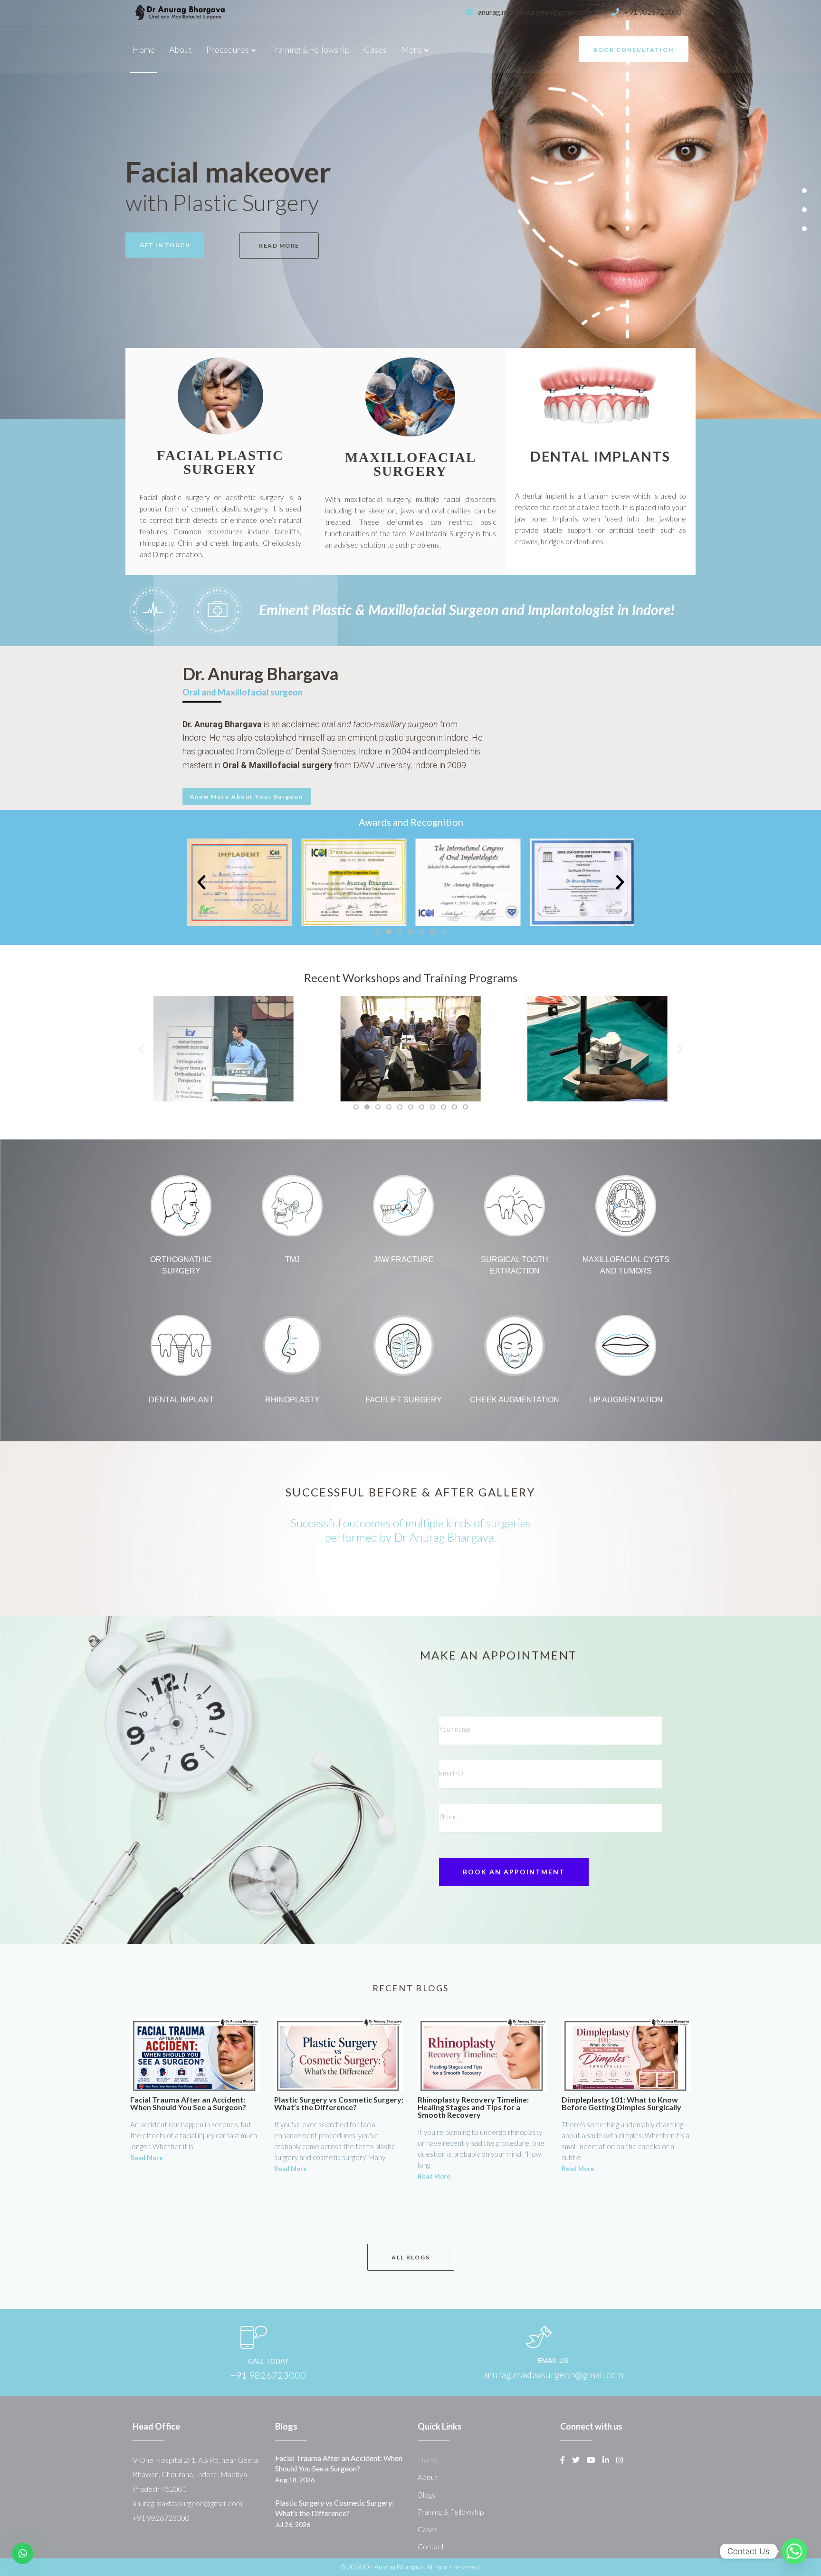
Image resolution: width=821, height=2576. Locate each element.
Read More (147, 2158)
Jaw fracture (404, 1259)
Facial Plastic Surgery (220, 462)
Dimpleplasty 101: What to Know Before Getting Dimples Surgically (621, 2103)
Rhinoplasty (292, 1400)
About (181, 49)
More (411, 49)
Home (144, 49)
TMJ (292, 1259)
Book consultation (634, 50)
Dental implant (181, 1400)
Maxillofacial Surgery (410, 464)
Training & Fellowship (310, 49)
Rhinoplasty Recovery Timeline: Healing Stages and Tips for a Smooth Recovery (473, 2107)
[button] (804, 191)
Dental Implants (600, 456)
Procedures (228, 49)
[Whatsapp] (794, 2551)
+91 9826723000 (653, 12)
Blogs (426, 2494)
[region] (410, 210)
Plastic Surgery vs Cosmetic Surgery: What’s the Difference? (339, 2103)
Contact (431, 2546)
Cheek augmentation (515, 1400)
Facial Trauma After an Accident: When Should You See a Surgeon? (188, 2103)
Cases (375, 49)
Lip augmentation (626, 1400)
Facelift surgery (404, 1400)
